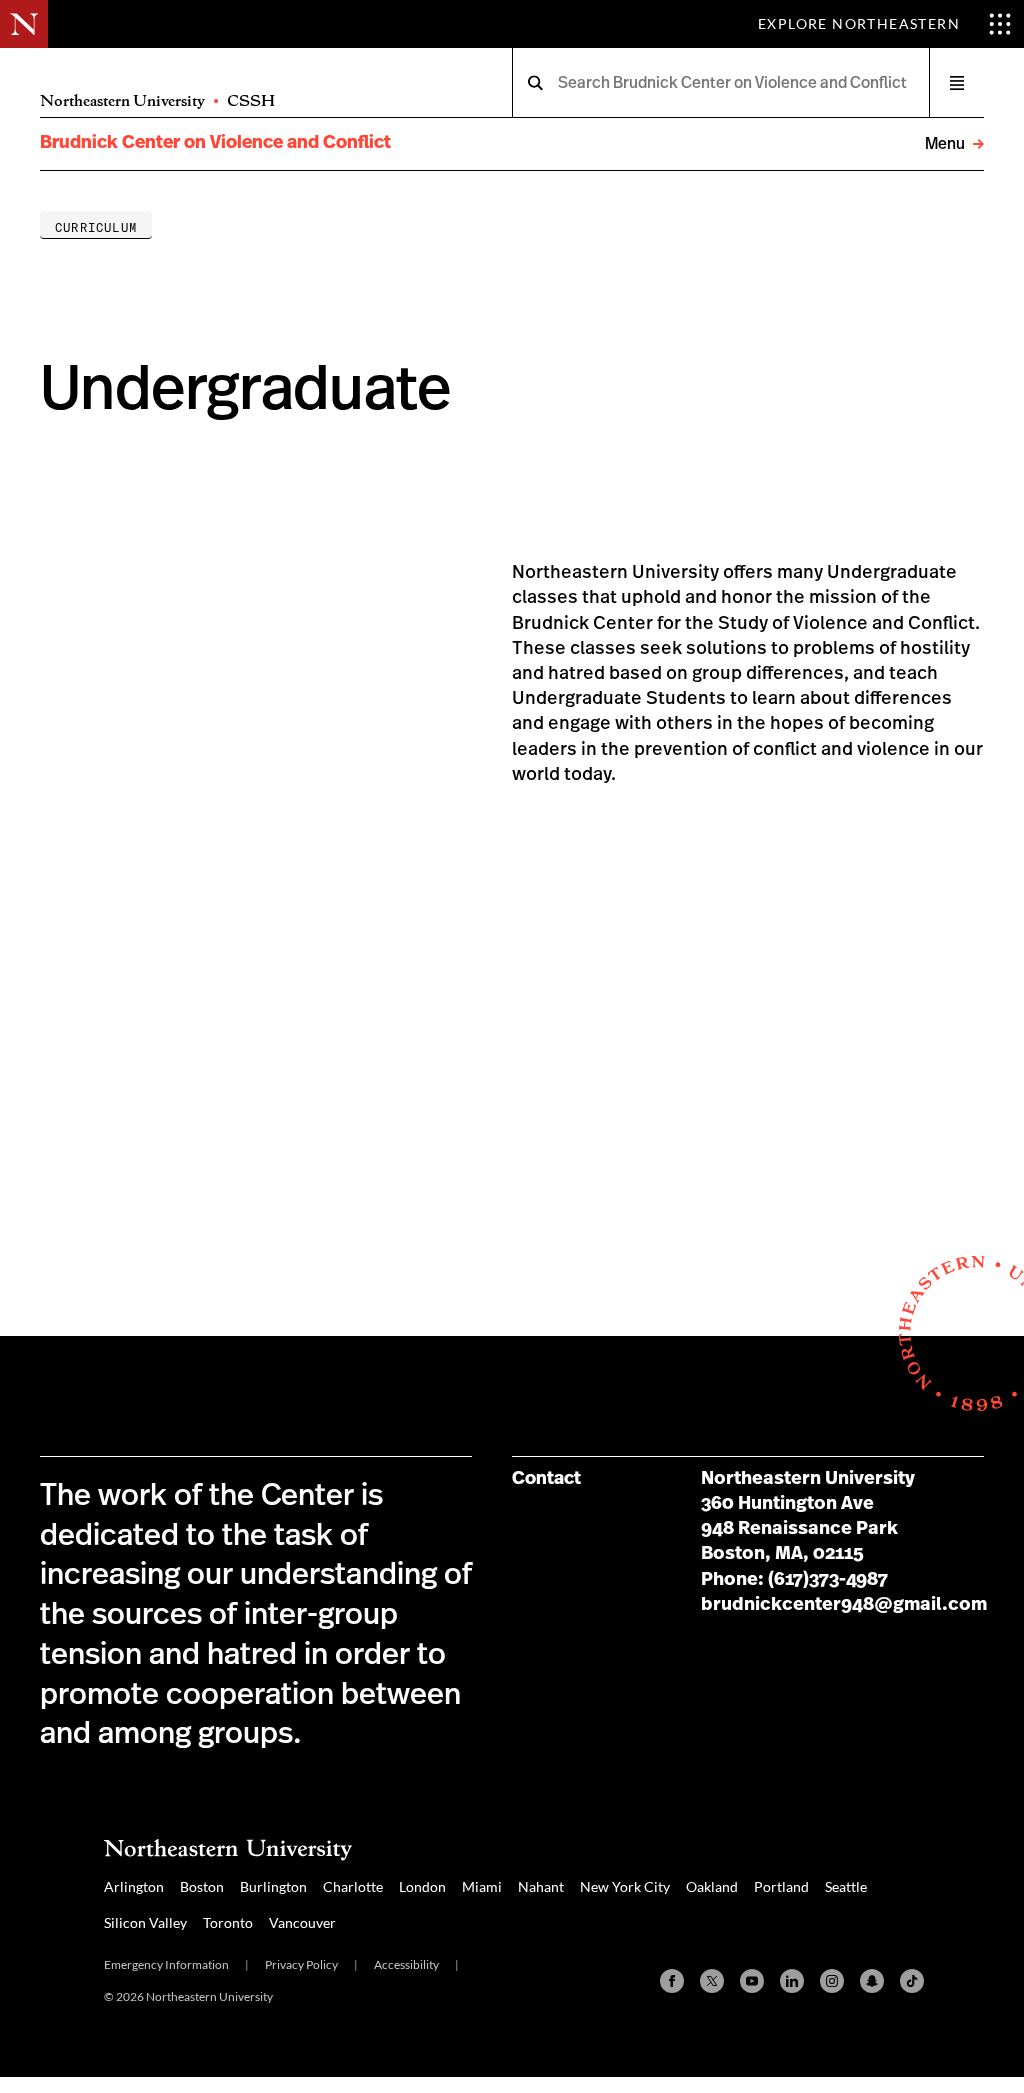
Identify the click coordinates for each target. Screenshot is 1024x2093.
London (422, 1886)
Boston (202, 1886)
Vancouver (302, 1922)
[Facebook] (672, 1981)
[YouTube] (752, 1981)
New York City (625, 1886)
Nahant (541, 1886)
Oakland (712, 1886)
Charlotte (353, 1886)
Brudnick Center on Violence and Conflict (215, 143)
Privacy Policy (301, 1964)
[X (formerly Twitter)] (712, 1981)
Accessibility (406, 1964)
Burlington (273, 1886)
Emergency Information (166, 1964)
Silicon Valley (145, 1922)
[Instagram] (832, 1981)
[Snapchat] (872, 1981)
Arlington (134, 1886)
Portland (781, 1886)
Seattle (846, 1886)
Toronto (228, 1922)
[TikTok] (912, 1981)
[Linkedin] (792, 1981)
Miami (482, 1886)
